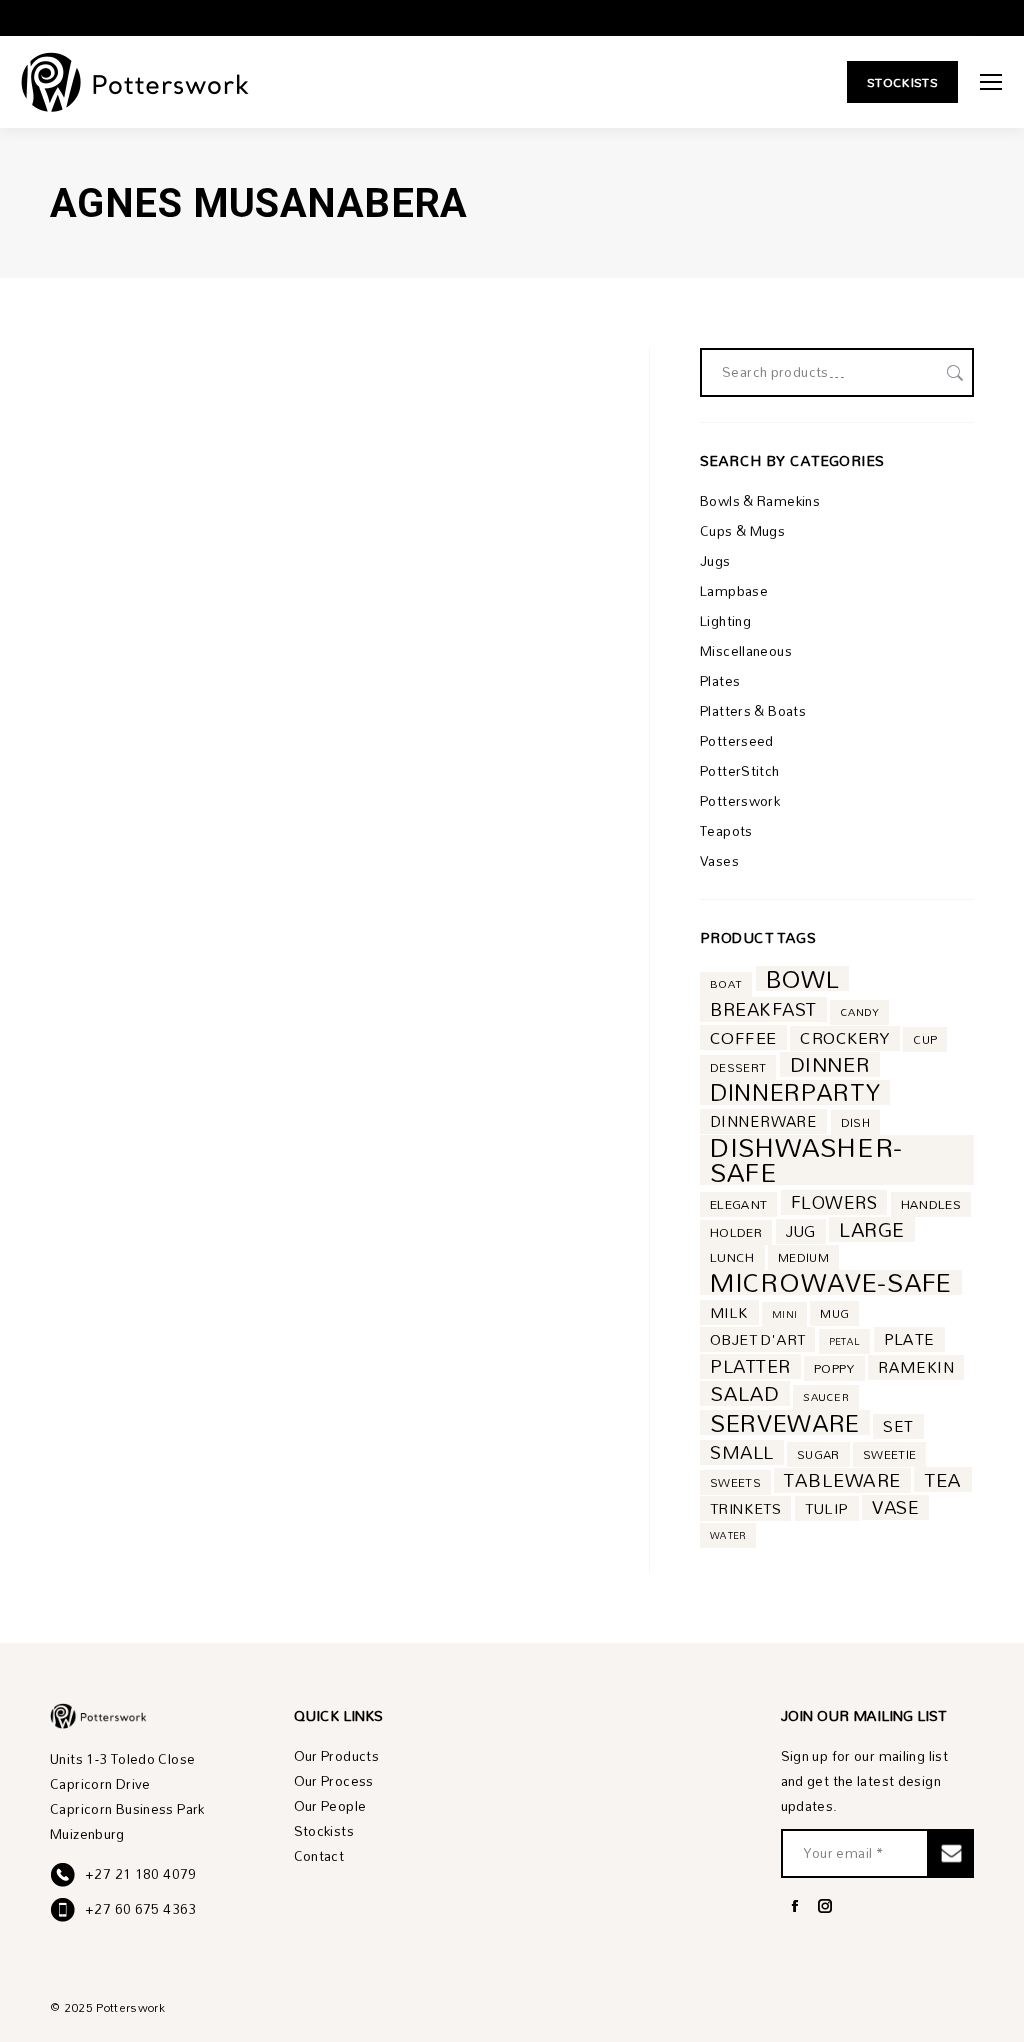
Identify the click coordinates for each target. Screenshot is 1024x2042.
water (728, 1535)
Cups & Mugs (742, 531)
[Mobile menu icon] (991, 82)
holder (736, 1232)
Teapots (726, 831)
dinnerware (763, 1121)
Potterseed (737, 741)
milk (729, 1312)
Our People (330, 1806)
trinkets (745, 1508)
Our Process (334, 1781)
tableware (842, 1480)
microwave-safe (831, 1282)
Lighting (725, 621)
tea (943, 1479)
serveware (785, 1422)
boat (726, 984)
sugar (818, 1454)
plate (909, 1339)
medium (803, 1257)
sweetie (889, 1454)
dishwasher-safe (806, 1160)
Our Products (337, 1756)
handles (931, 1204)
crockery (845, 1038)
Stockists (324, 1831)
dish (855, 1122)
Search (953, 372)
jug (801, 1231)
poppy (834, 1368)
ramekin (916, 1367)
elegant (738, 1204)
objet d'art (757, 1339)
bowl (803, 978)
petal (844, 1341)
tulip (827, 1508)
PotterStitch (740, 771)
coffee (743, 1037)
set (898, 1426)
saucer (826, 1397)
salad (745, 1393)
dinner (830, 1064)
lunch (732, 1257)
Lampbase (734, 591)
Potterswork (740, 801)
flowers (834, 1202)
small (742, 1452)
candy (860, 1012)
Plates (720, 681)
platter (750, 1366)
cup (925, 1039)
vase (895, 1507)
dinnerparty (795, 1092)
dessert (738, 1067)
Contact (319, 1856)
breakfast (763, 1009)
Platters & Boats (753, 711)
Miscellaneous (746, 651)
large (872, 1229)
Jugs (715, 561)
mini (784, 1314)
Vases (719, 861)
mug (834, 1313)
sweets (735, 1482)
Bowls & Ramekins (760, 501)
